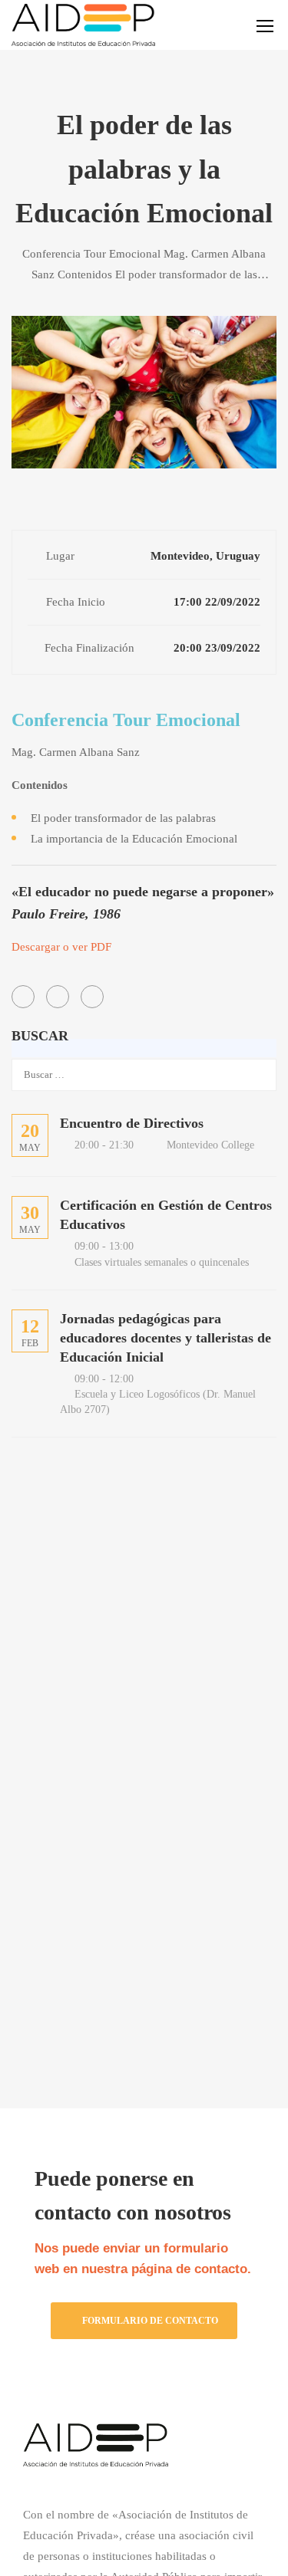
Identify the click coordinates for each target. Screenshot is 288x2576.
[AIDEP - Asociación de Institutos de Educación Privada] (83, 25)
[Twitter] (58, 997)
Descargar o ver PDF (61, 947)
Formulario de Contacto (150, 2321)
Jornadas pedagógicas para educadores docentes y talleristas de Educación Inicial (166, 1338)
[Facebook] (23, 997)
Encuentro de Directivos (132, 1123)
